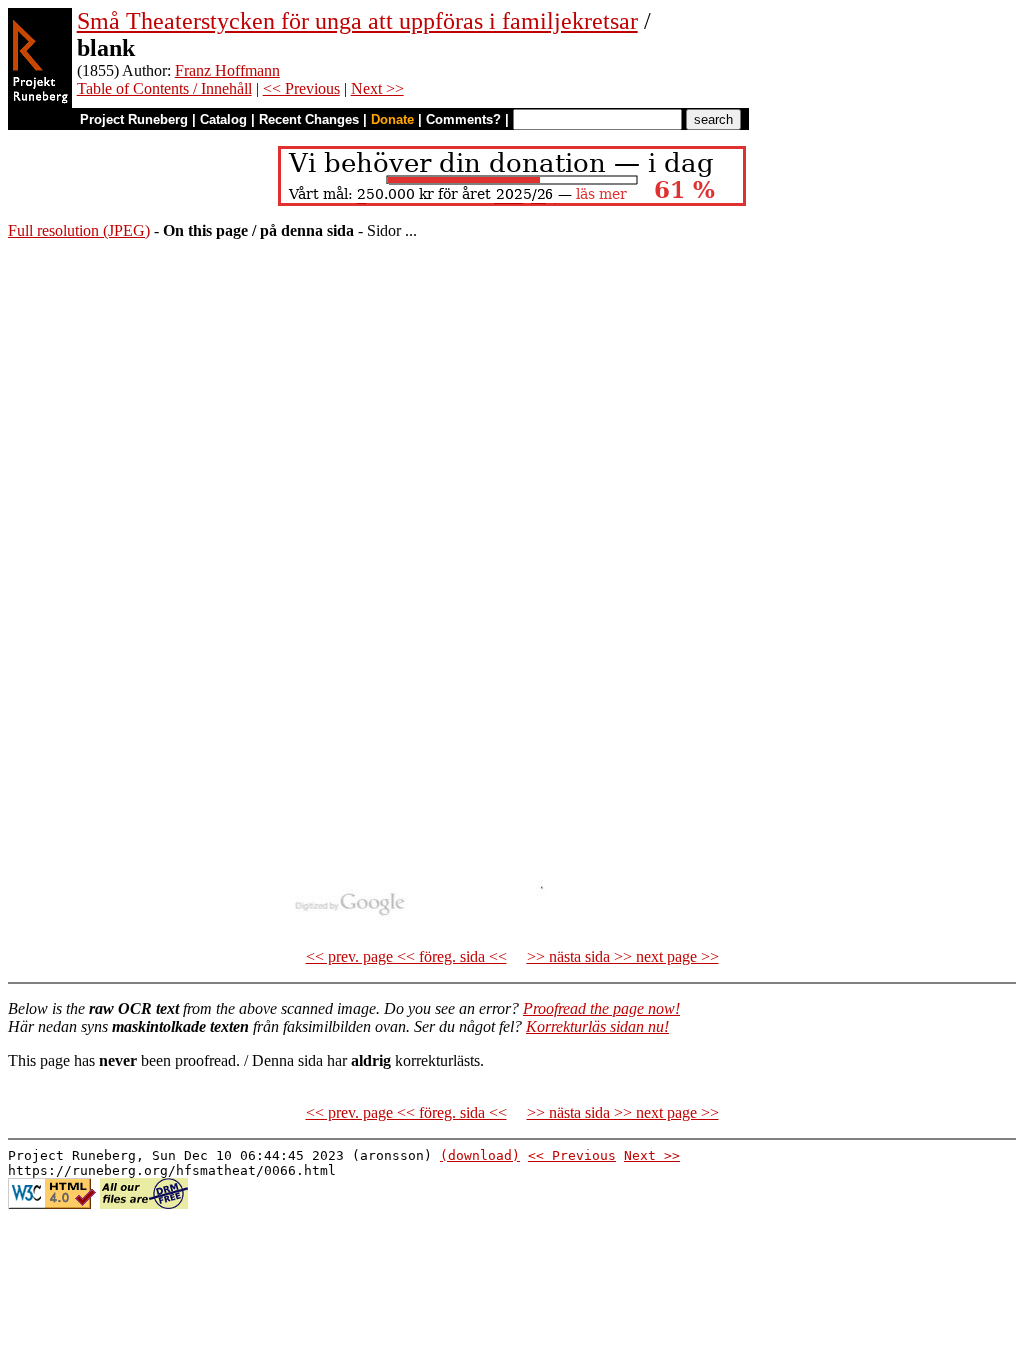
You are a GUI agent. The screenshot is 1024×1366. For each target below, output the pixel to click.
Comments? (463, 119)
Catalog (223, 119)
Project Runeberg (134, 119)
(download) (480, 1155)
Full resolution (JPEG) (79, 230)
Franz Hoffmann (227, 70)
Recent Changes (309, 119)
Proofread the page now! (601, 1008)
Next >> (377, 88)
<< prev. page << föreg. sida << (406, 956)
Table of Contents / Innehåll (164, 88)
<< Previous (301, 88)
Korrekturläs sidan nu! (597, 1026)
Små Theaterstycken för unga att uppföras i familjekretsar (357, 21)
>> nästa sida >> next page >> (623, 956)
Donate (392, 119)
